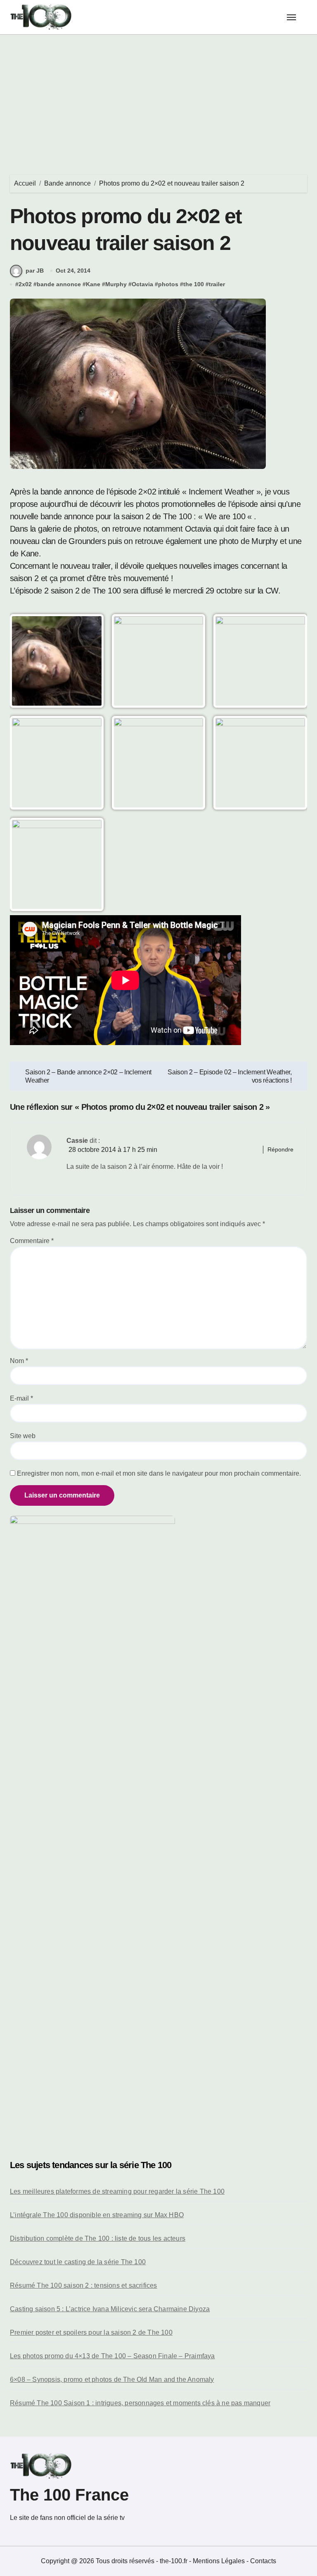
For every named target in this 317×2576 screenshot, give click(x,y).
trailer (217, 284)
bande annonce (59, 284)
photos (168, 284)
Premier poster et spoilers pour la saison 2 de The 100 (91, 2332)
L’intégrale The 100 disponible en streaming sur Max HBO (97, 2215)
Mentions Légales (220, 2561)
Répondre (280, 1149)
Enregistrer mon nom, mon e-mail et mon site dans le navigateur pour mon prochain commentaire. (159, 1473)
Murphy (116, 284)
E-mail (21, 1398)
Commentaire (32, 1241)
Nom (19, 1361)
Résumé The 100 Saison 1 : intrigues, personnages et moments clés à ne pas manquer (140, 2403)
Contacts (263, 2561)
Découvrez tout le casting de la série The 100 (78, 2262)
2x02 (25, 284)
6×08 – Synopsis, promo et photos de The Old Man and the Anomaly (112, 2379)
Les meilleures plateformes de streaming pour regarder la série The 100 (117, 2191)
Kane (93, 284)
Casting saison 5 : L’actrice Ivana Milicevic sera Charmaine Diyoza (110, 2309)
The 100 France (69, 2495)
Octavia (142, 284)
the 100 (194, 284)
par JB (35, 271)
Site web (23, 1436)
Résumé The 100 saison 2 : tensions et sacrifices (84, 2285)
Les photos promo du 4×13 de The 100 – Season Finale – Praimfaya (112, 2356)
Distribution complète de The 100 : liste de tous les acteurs (98, 2238)
